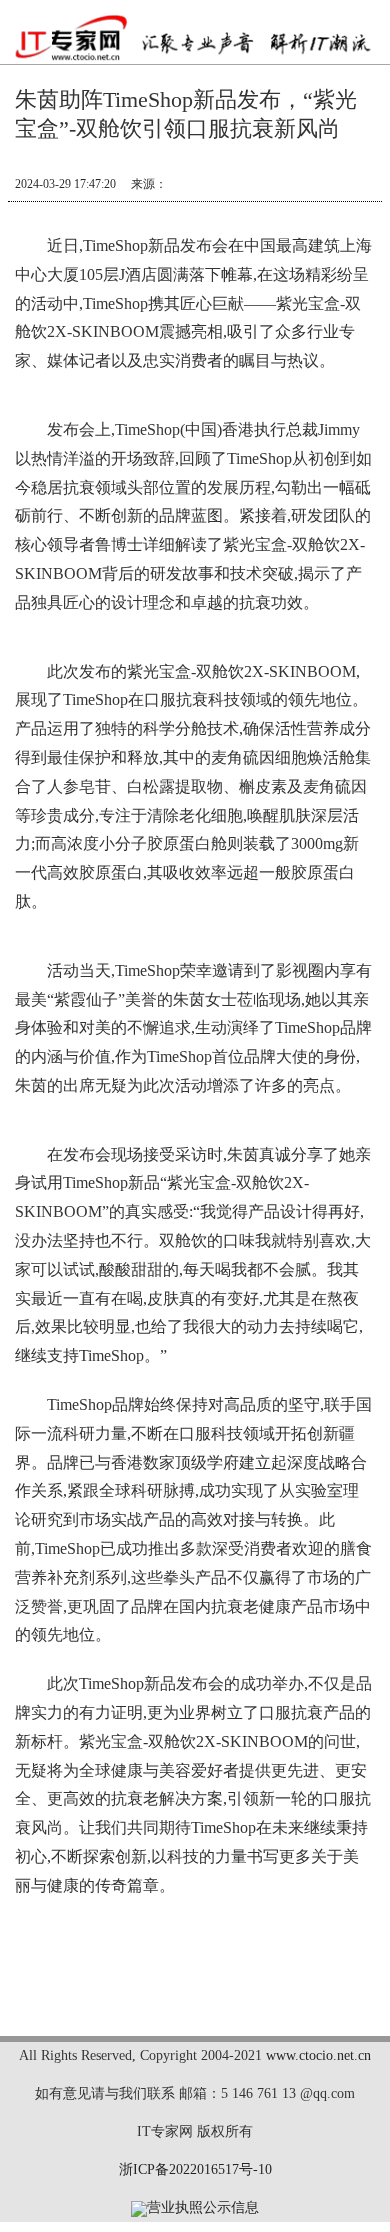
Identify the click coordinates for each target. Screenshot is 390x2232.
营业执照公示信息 (203, 2207)
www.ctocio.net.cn (318, 2055)
